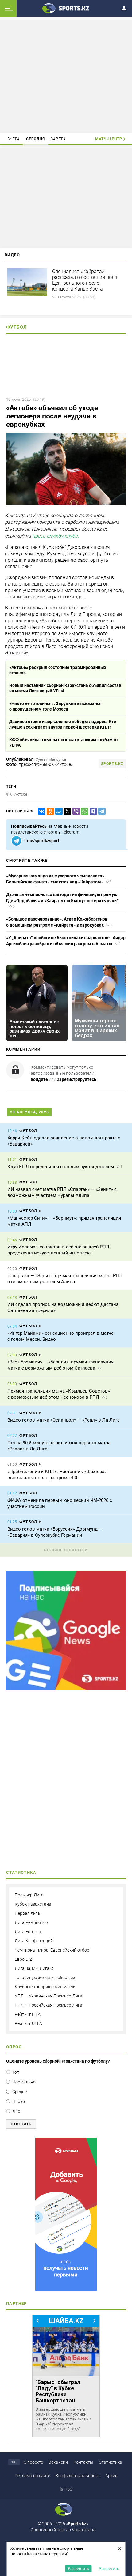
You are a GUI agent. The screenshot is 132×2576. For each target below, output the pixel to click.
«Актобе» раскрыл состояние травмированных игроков (58, 670)
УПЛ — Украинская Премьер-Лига (49, 1996)
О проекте (33, 2462)
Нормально (24, 2082)
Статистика (111, 2462)
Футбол (17, 327)
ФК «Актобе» (18, 794)
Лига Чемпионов (31, 1922)
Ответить (21, 2124)
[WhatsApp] (83, 811)
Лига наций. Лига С (34, 1968)
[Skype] (92, 811)
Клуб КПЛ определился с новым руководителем (61, 1167)
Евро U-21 (25, 1959)
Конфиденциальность (78, 2476)
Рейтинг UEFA (28, 2023)
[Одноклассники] (49, 811)
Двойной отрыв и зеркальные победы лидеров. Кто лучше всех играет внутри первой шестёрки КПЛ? (63, 724)
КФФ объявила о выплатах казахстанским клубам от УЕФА (64, 742)
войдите (39, 1079)
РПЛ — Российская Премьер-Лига (49, 2005)
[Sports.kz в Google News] (66, 1689)
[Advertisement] (66, 76)
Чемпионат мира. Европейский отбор (52, 1950)
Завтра (58, 139)
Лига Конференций (34, 1941)
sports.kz (112, 764)
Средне (19, 2092)
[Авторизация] (126, 7)
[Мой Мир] (58, 811)
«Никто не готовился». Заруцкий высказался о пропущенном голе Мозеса (55, 706)
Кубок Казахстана (33, 1904)
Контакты (83, 2462)
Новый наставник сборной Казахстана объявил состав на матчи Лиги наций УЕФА (65, 688)
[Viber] (75, 811)
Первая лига (27, 1913)
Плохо (19, 2102)
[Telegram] (101, 811)
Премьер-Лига (29, 1895)
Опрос (14, 2047)
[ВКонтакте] (41, 811)
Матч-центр (109, 139)
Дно (16, 2111)
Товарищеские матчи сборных (45, 1978)
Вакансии (58, 2462)
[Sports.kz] (66, 8)
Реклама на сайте (32, 2476)
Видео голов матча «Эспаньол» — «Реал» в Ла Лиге (64, 1420)
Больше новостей (66, 1550)
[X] (66, 811)
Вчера (14, 139)
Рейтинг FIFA (28, 2014)
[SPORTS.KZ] (66, 2214)
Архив (111, 2476)
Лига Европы (28, 1932)
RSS (68, 2489)
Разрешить (79, 2568)
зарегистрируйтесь (77, 1079)
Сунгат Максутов (51, 759)
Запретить (109, 2568)
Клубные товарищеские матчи (45, 1987)
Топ (16, 2072)
